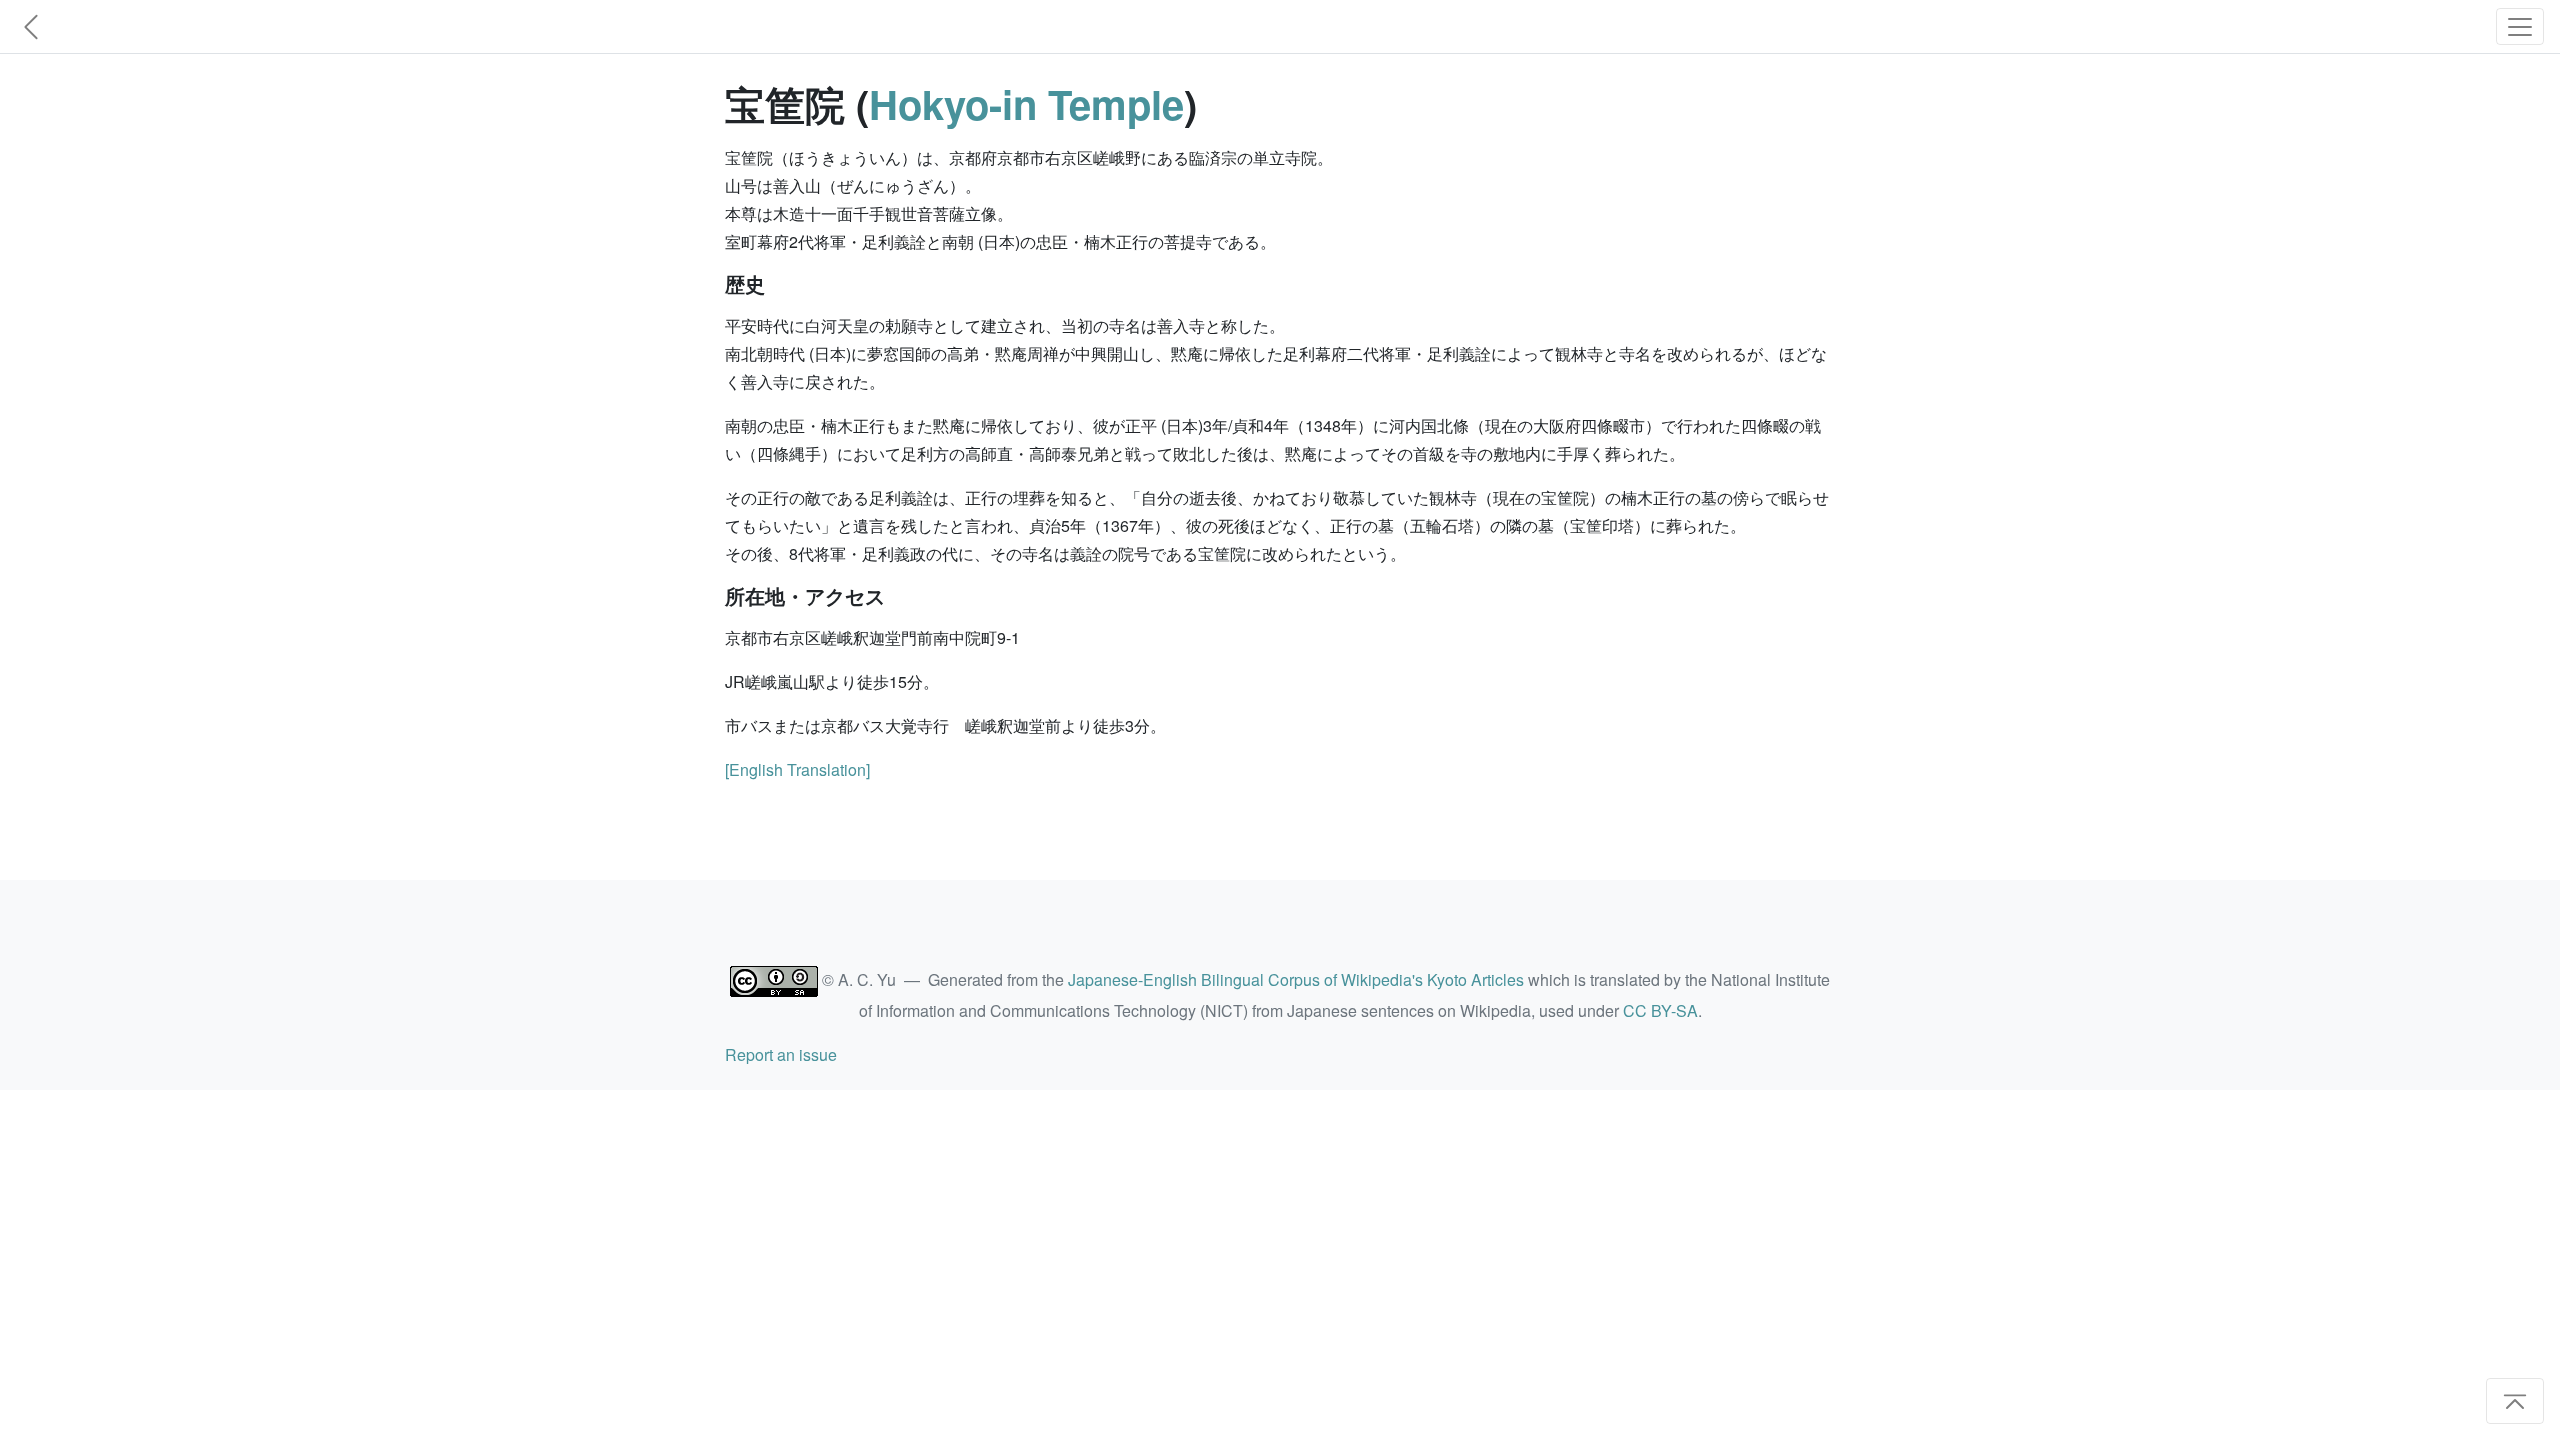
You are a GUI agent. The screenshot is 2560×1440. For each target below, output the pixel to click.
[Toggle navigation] (2520, 26)
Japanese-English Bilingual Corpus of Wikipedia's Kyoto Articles (1296, 979)
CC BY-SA (1660, 1010)
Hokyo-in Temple (1026, 103)
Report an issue (781, 1054)
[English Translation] (797, 769)
